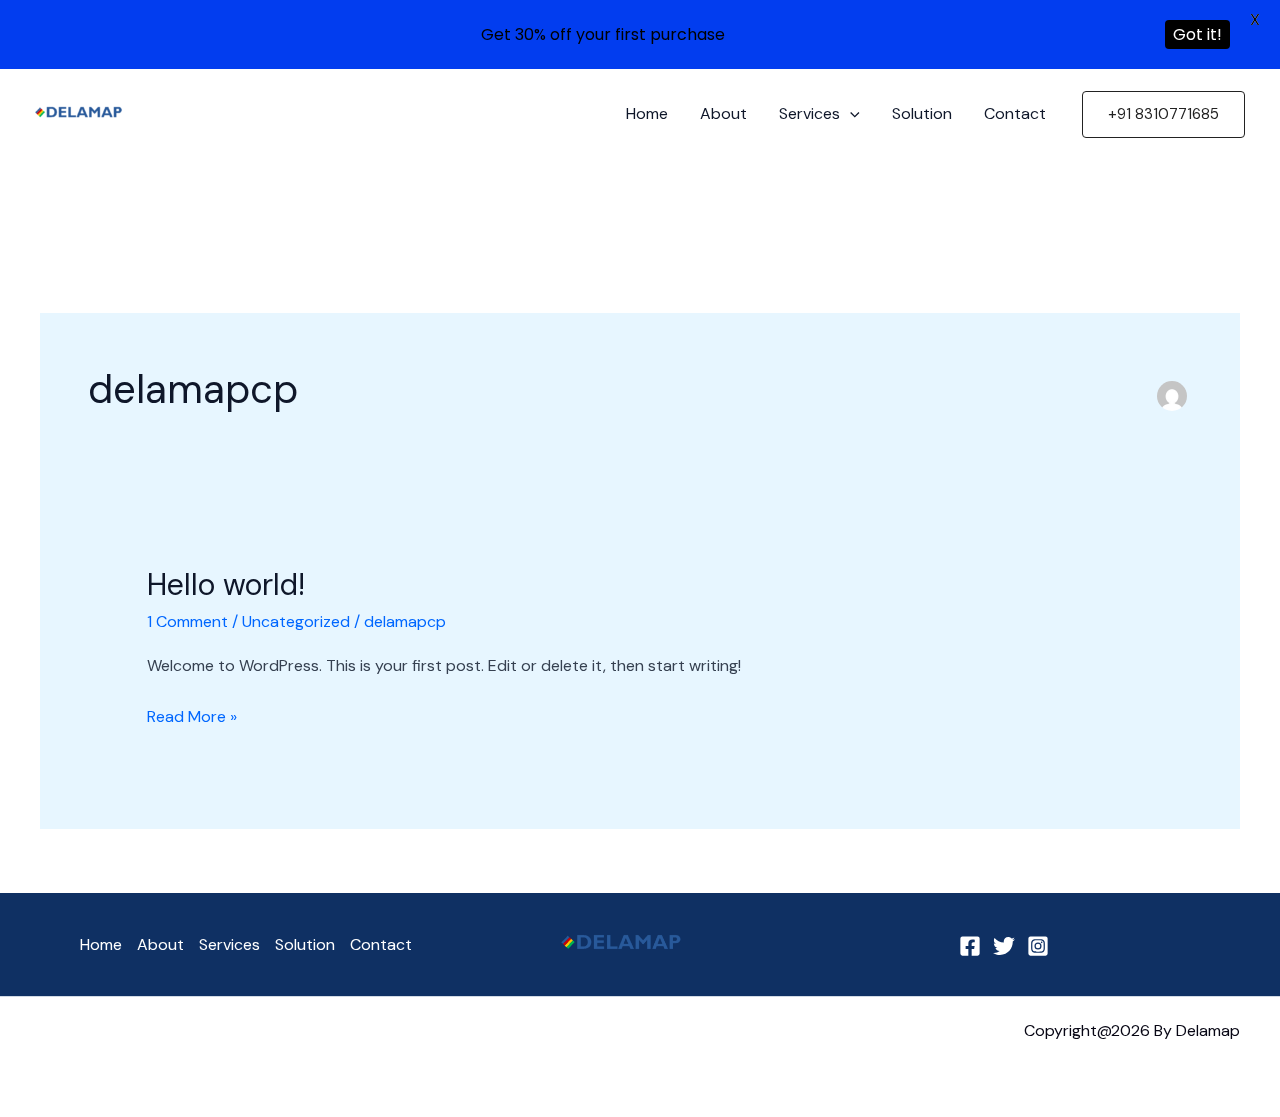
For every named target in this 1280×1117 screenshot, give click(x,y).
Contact (1015, 113)
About (723, 113)
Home (647, 113)
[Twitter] (1004, 946)
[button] (850, 114)
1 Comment (187, 621)
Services (809, 113)
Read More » (192, 715)
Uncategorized (296, 621)
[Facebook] (970, 946)
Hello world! (226, 584)
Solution (922, 113)
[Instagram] (1038, 946)
